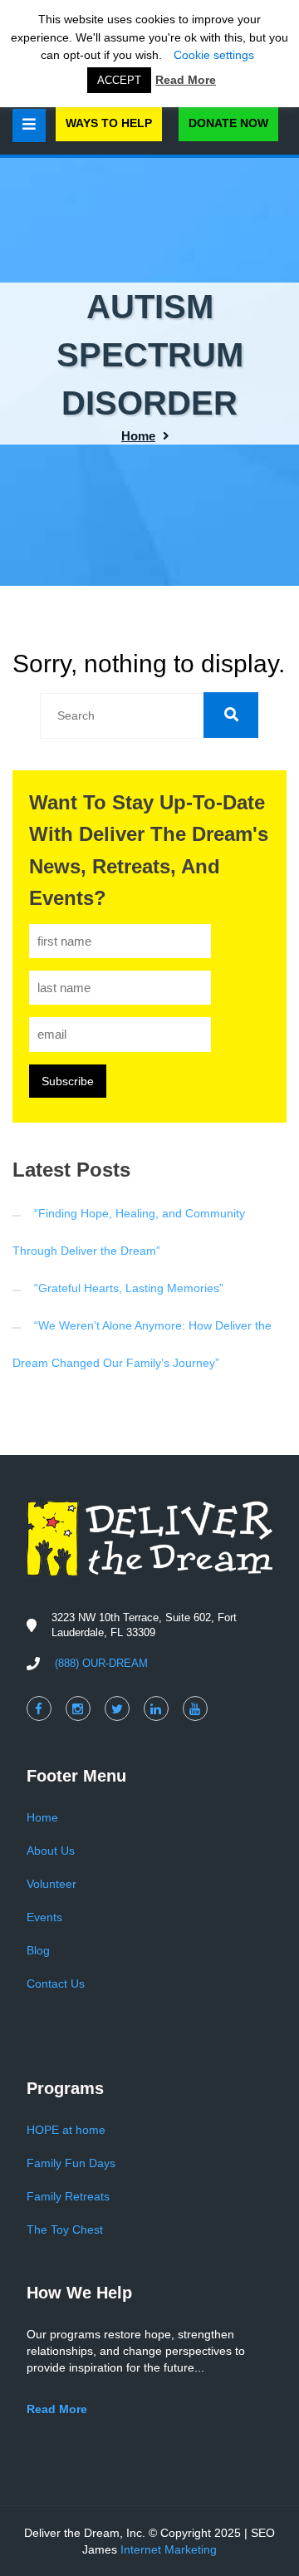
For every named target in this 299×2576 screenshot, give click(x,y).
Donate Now (228, 123)
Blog (38, 1950)
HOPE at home (66, 2130)
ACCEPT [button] (119, 80)
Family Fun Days (71, 2163)
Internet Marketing (169, 2549)
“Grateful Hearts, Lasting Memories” (129, 1288)
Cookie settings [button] (214, 55)
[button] (231, 715)
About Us (51, 1851)
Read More (186, 80)
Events (44, 1917)
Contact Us (56, 1984)
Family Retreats (68, 2196)
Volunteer (51, 1884)
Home (138, 436)
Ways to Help (109, 123)
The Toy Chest (65, 2229)
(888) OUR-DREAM (101, 1663)
